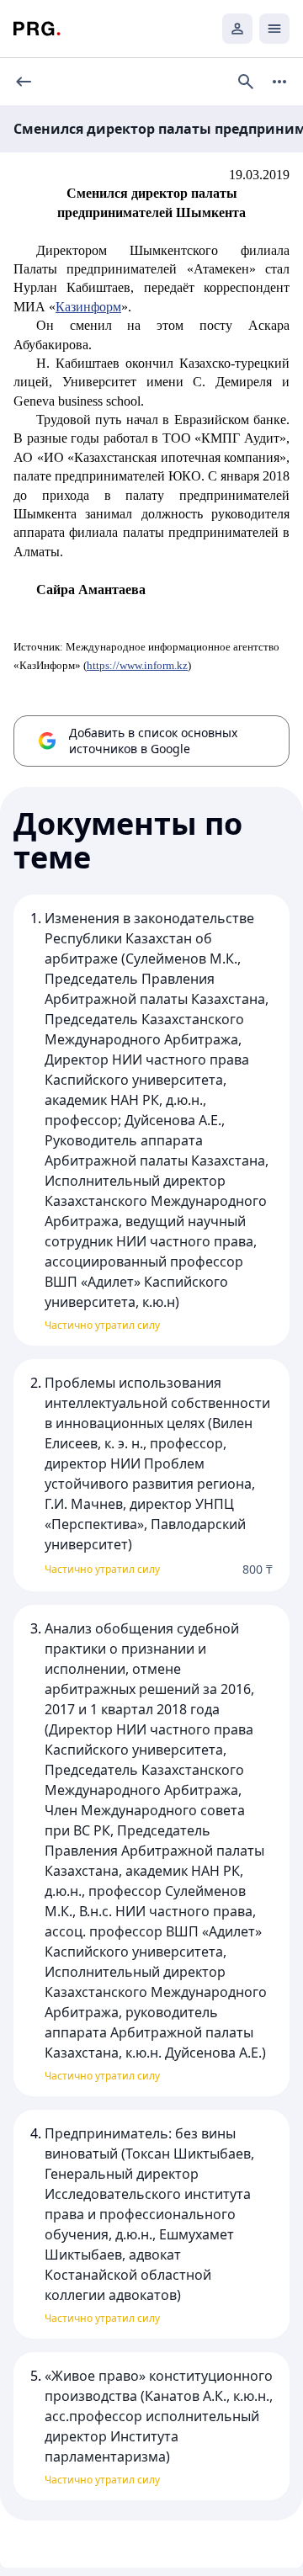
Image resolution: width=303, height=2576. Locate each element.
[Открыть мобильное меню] (274, 29)
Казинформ (88, 307)
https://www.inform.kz (137, 665)
